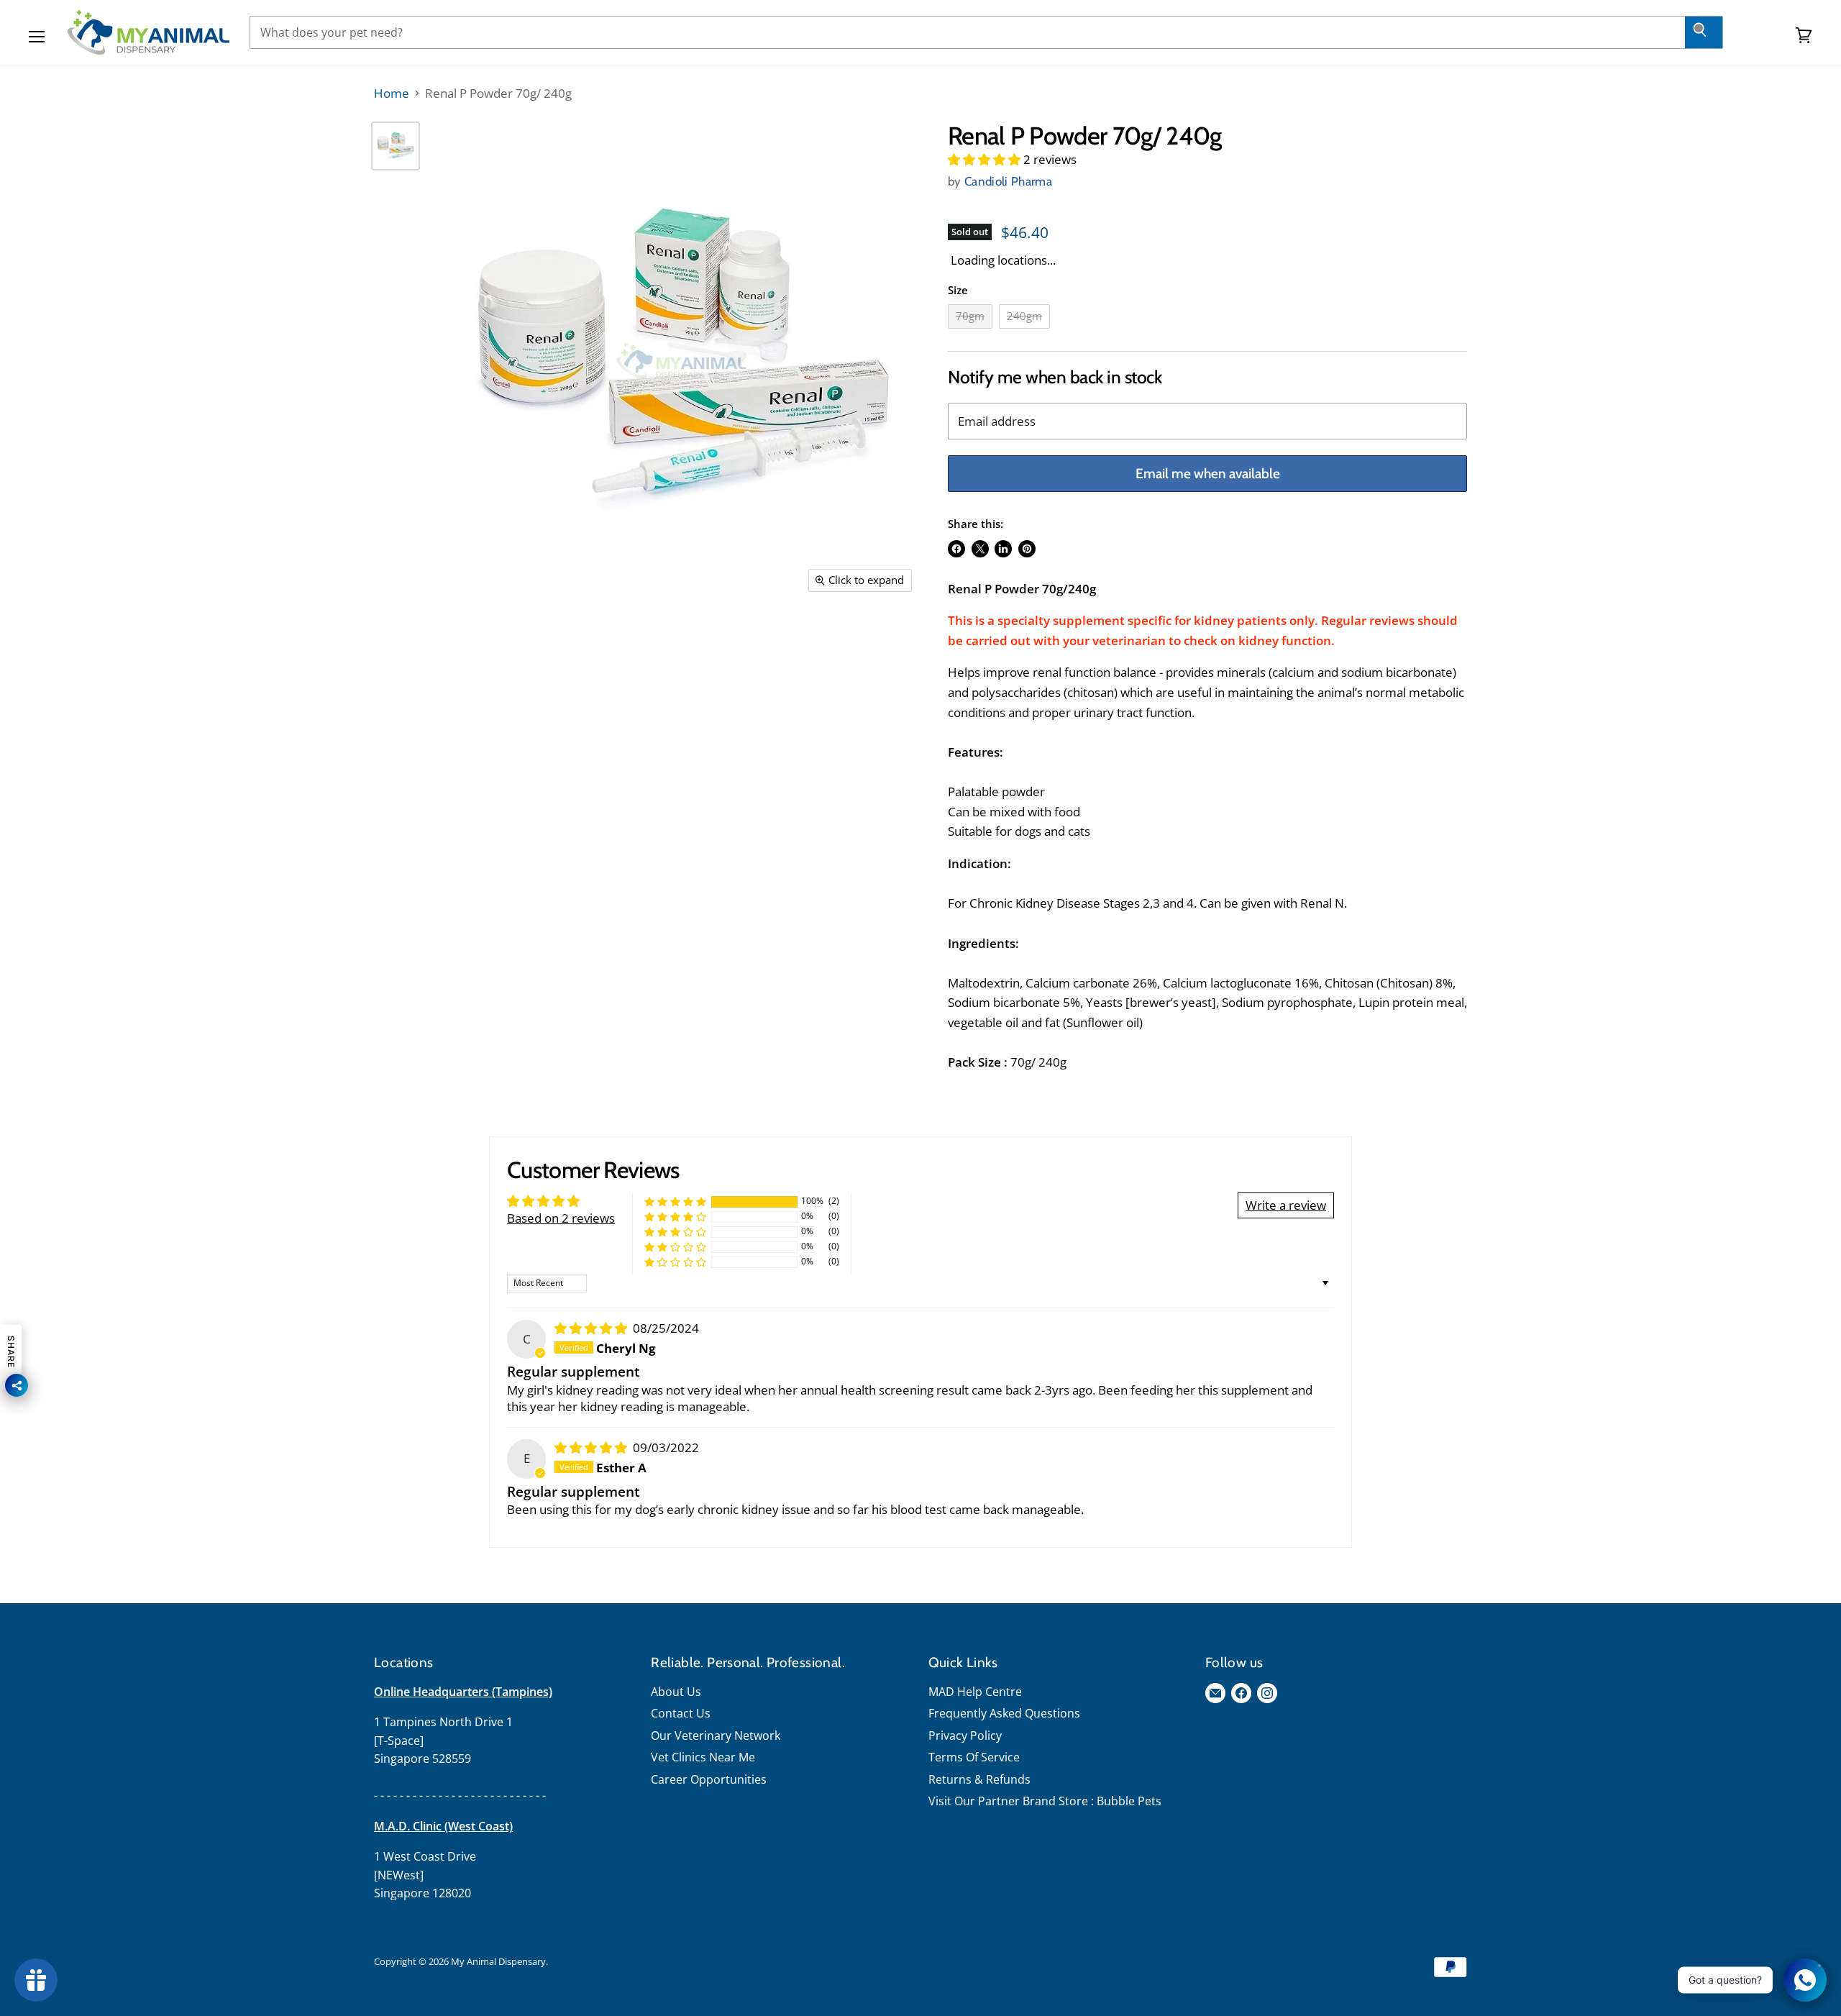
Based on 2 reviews (561, 1218)
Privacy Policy (965, 1736)
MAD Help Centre (975, 1692)
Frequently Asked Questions (1004, 1713)
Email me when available (1208, 474)
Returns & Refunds (979, 1779)
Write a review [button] (1286, 1205)
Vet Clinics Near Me (703, 1757)
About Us (676, 1692)
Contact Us (681, 1713)
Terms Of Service (974, 1757)
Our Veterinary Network (716, 1736)
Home (392, 93)
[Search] (1704, 32)
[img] (592, 1328)
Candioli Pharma (1008, 181)
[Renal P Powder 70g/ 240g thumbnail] (396, 146)
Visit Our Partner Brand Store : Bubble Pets (1045, 1801)
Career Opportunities (709, 1779)
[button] (986, 159)
